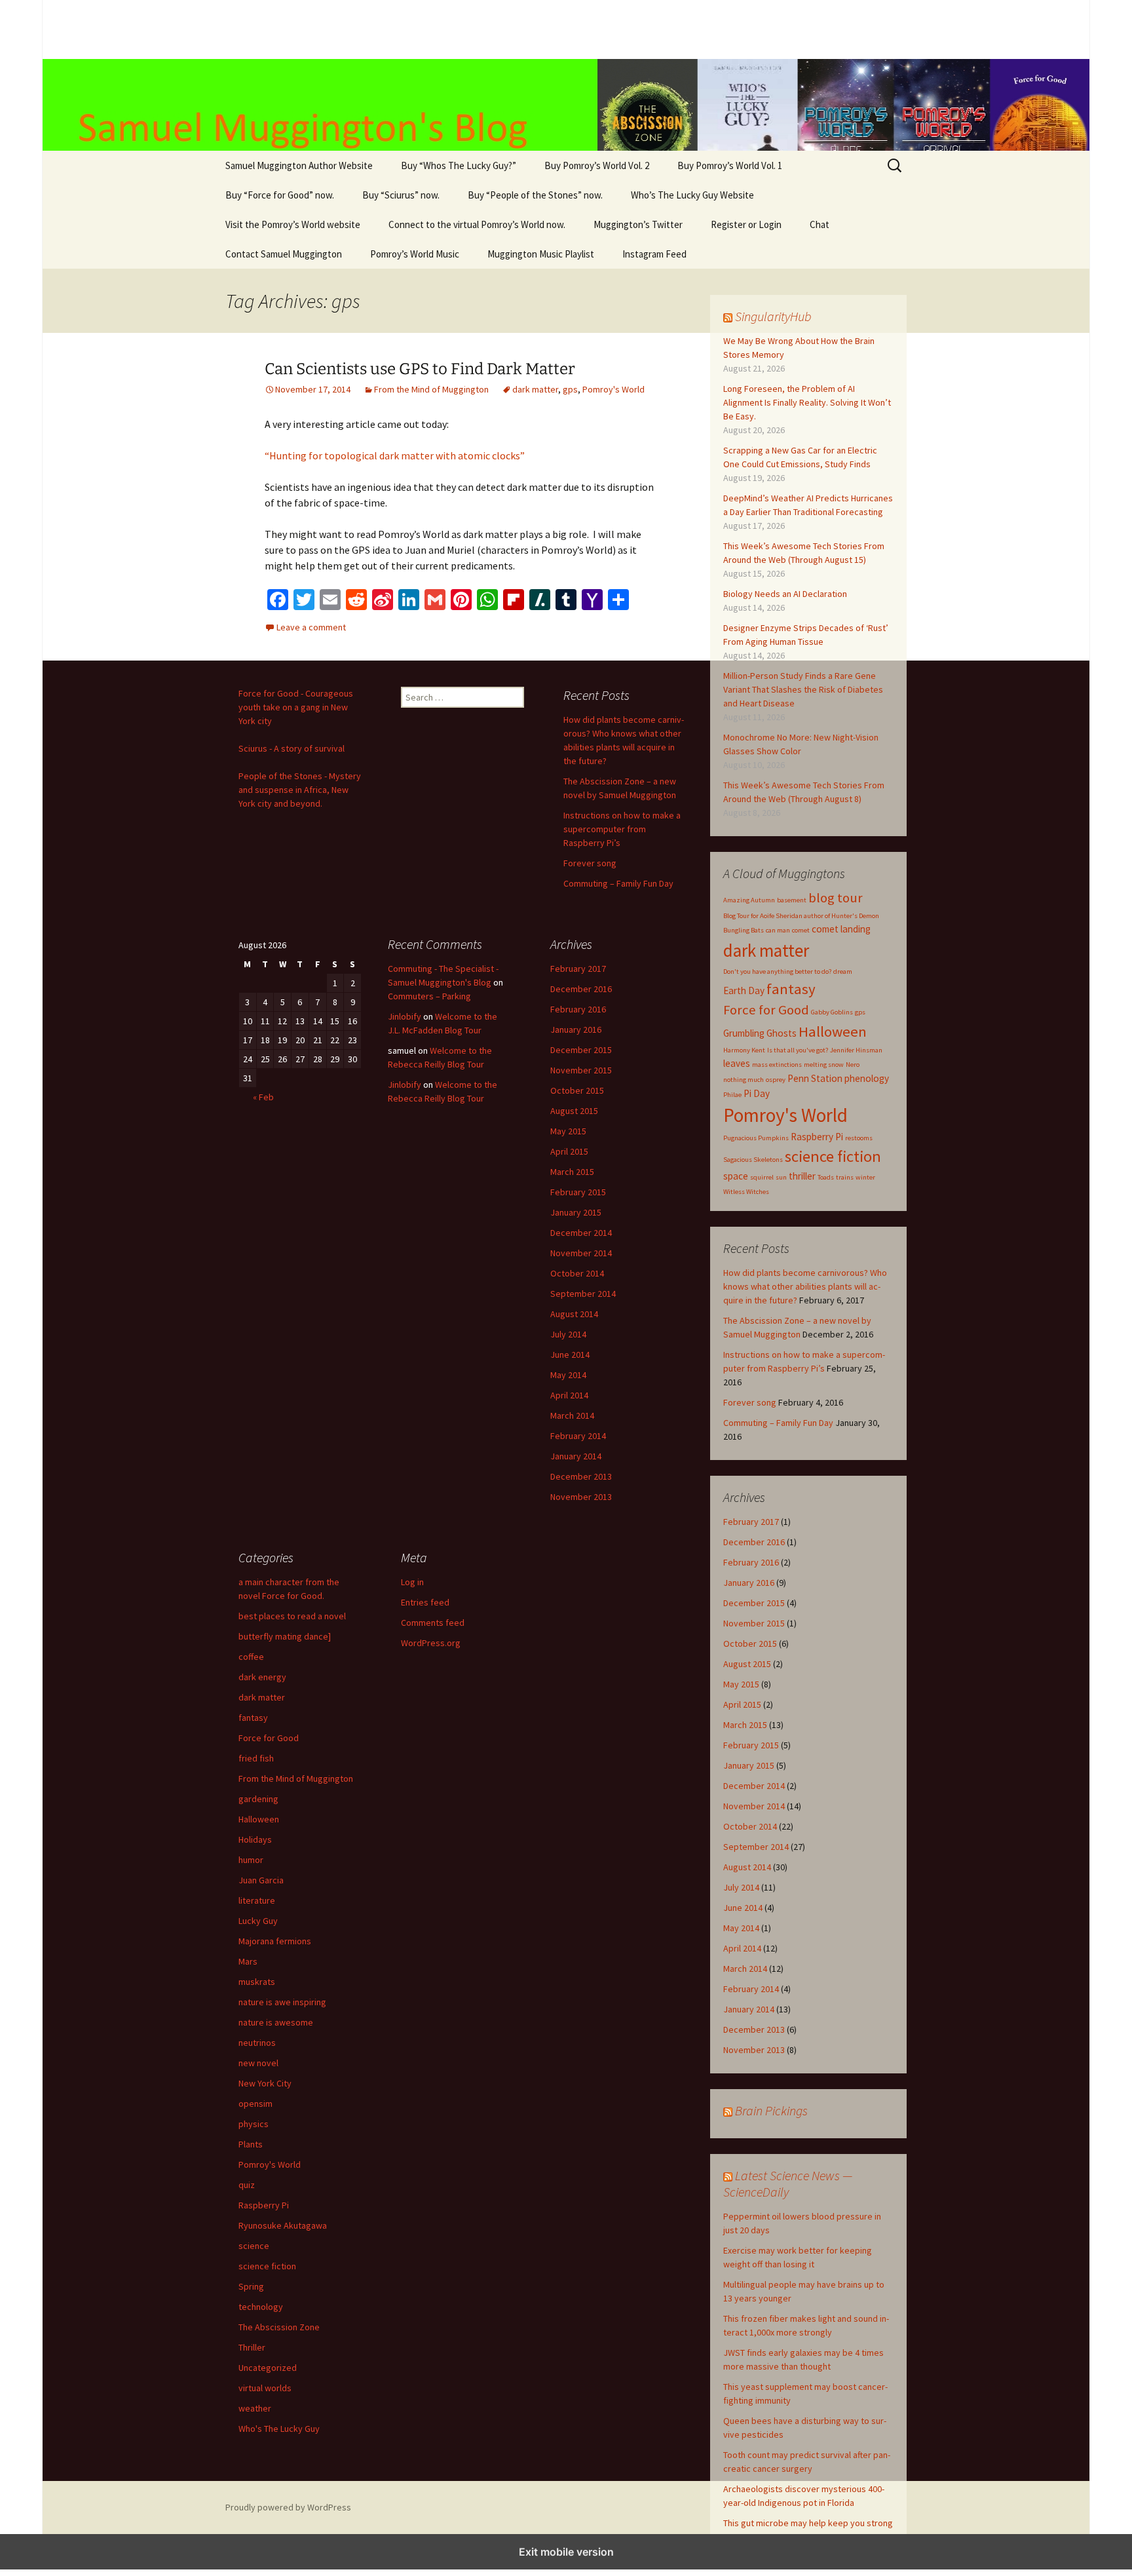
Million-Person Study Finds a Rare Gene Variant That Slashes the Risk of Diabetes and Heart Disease (803, 689)
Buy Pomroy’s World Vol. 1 (730, 165)
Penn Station (815, 1078)
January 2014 (749, 2009)
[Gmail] (435, 600)
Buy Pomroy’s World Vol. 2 (597, 165)
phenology (867, 1078)
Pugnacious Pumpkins (756, 1138)
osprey (776, 1080)
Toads (826, 1177)
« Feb (263, 1097)
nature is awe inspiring (282, 2002)
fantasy (791, 989)
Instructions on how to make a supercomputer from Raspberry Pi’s (622, 829)
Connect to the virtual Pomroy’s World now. (477, 224)
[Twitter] (304, 600)
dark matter (535, 389)
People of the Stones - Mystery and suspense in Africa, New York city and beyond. (300, 790)
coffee (251, 1657)
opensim (255, 2104)
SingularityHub (773, 316)
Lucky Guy (258, 1921)
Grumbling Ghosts (760, 1033)
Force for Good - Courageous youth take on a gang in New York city (296, 707)
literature (257, 1900)
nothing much (744, 1080)
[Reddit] (356, 600)
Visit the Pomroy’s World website (293, 224)
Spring (251, 2286)
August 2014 (747, 1867)
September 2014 (756, 1847)
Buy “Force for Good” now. (280, 195)
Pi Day (757, 1093)
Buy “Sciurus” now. (401, 195)
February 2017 (751, 1522)
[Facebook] (278, 600)
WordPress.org (431, 1643)
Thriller (252, 2347)
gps (570, 389)
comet (801, 930)
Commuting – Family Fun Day (778, 1423)
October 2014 (750, 1826)
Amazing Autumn (749, 900)
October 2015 (750, 1644)
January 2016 (749, 1583)
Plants (251, 2144)
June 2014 (743, 1908)
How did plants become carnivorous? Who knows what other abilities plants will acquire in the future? (805, 1286)
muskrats (257, 1982)
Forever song (750, 1402)
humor (251, 1860)
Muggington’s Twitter (638, 224)
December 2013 (754, 2029)
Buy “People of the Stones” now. (535, 195)
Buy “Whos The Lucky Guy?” (459, 165)
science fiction (833, 1156)
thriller (802, 1176)
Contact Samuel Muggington (284, 254)
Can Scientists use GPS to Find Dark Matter (420, 369)
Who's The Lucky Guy (279, 2429)
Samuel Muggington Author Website (299, 165)
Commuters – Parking (429, 996)
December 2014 (754, 1786)
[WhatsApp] (487, 600)
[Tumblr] (566, 600)
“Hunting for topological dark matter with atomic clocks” (395, 455)
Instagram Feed (654, 254)
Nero (853, 1065)
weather (255, 2408)
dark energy (262, 1677)
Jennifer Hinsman (856, 1050)
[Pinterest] (461, 600)
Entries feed (425, 1602)
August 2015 (747, 1664)
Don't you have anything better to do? (777, 971)
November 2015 (754, 1623)
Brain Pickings (771, 2110)
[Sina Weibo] (383, 600)
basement (792, 900)
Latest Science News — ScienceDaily (788, 2183)
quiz (247, 2185)
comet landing (841, 929)
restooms (859, 1138)
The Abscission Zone (279, 2327)
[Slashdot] (540, 600)
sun (781, 1177)
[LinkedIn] (409, 600)
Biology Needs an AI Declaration (785, 594)
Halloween (833, 1031)
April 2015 (742, 1704)
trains (845, 1177)
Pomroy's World (613, 389)
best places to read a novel (292, 1616)
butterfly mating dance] (285, 1636)
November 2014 (754, 1806)
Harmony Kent (744, 1050)
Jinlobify (405, 1016)
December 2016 (754, 1542)
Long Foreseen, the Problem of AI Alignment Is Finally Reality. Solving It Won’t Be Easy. (807, 402)
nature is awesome (276, 2022)
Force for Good (766, 1010)
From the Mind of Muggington (431, 389)
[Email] (330, 600)
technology (261, 2307)
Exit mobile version (566, 2552)
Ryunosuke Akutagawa (283, 2225)
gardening (258, 1799)
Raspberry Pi (817, 1137)
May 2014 (741, 1928)
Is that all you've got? (798, 1050)
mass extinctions (777, 1065)
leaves (737, 1063)
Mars (248, 1961)
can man (778, 930)
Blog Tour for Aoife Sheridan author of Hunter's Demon (801, 916)
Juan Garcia (261, 1880)
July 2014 (741, 1887)
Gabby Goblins (832, 1012)
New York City (265, 2083)
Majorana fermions (275, 1941)
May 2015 (741, 1684)
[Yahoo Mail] (592, 600)
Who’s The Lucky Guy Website (692, 195)
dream (843, 971)
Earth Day (744, 990)
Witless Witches (746, 1192)
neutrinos (257, 2043)
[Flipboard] (514, 600)
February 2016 (751, 1562)
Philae (732, 1095)
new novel (258, 2063)
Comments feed (433, 1623)
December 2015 (754, 1603)
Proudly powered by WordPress (288, 2507)
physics (254, 2124)
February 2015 (751, 1745)
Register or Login (746, 224)
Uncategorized (268, 2368)
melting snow (824, 1065)
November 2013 (754, 2050)
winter (865, 1177)
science (254, 2246)
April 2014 (742, 1948)
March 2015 (745, 1725)
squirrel (762, 1177)
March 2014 (745, 1969)
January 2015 (749, 1765)
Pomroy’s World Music (415, 254)
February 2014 (751, 1989)
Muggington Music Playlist (541, 254)
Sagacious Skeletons (753, 1160)
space (736, 1176)
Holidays (255, 1839)
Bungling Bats (744, 930)
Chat (820, 224)
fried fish (256, 1758)
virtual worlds (265, 2388)
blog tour (836, 898)
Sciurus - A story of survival (292, 748)
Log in (412, 1582)
